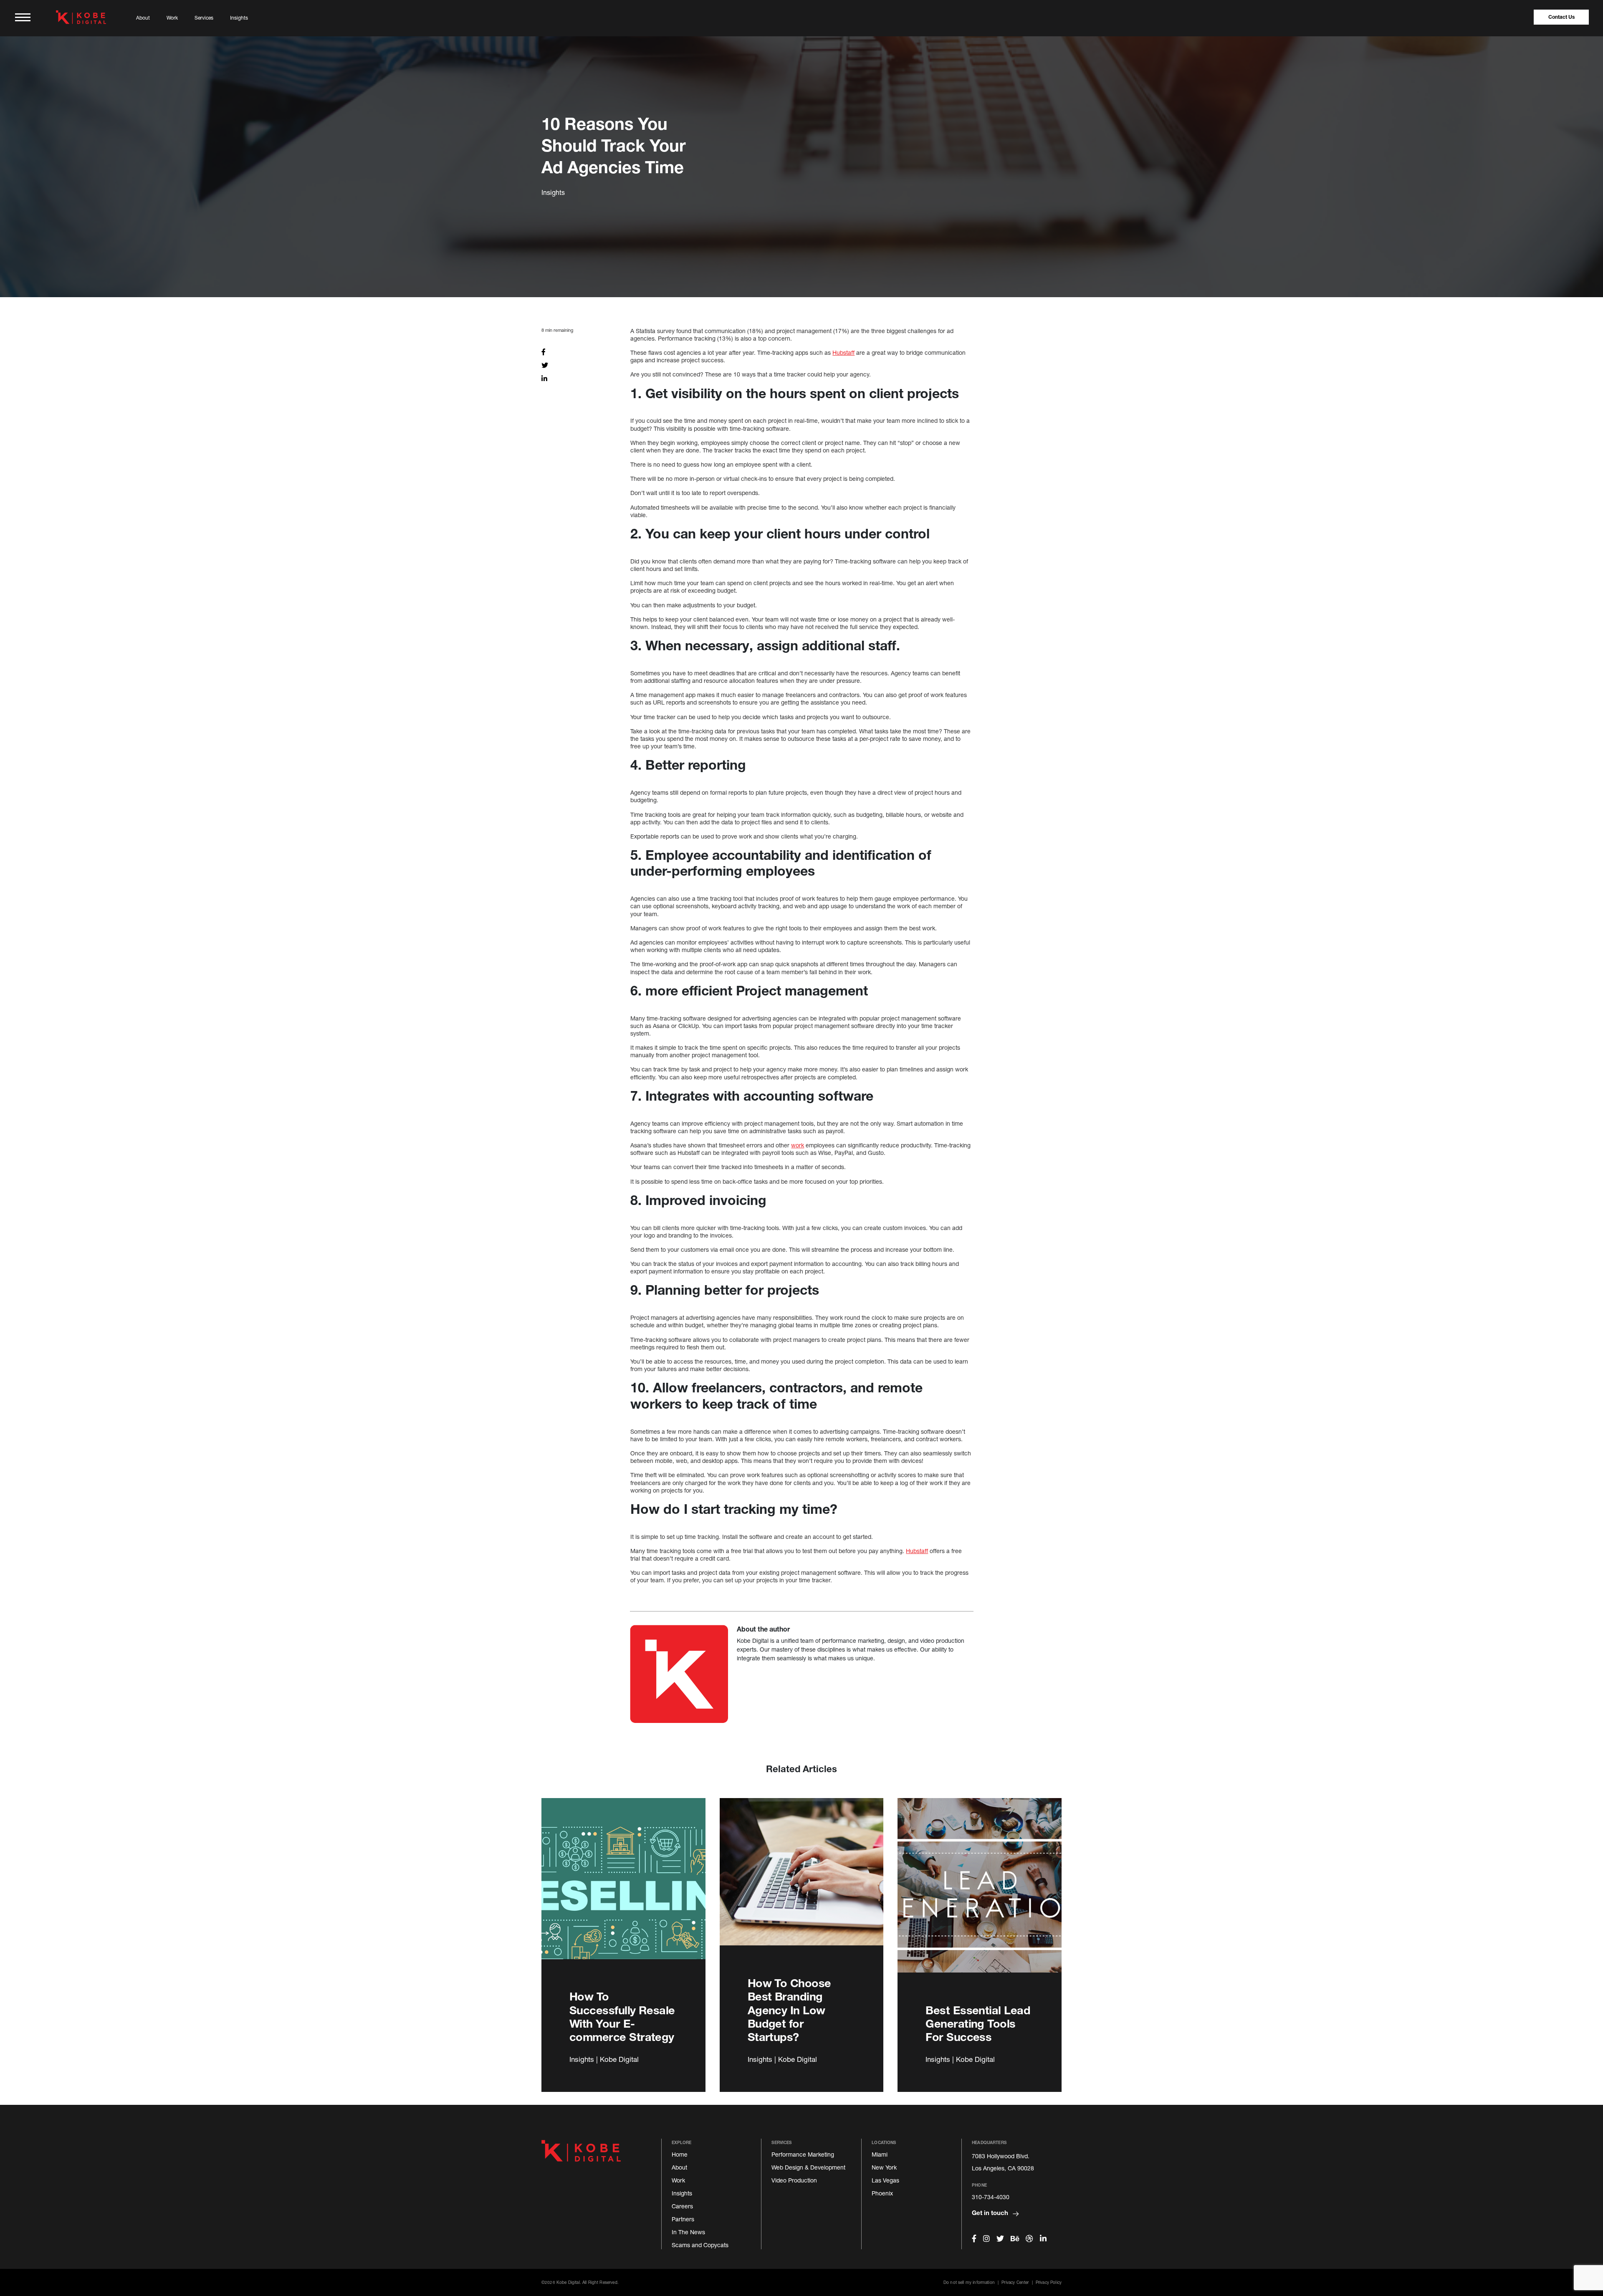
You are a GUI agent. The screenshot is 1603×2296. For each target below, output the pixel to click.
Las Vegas (885, 2180)
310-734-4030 (991, 2197)
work (798, 1145)
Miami (880, 2154)
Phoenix (882, 2193)
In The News (688, 2232)
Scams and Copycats (700, 2245)
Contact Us (1561, 17)
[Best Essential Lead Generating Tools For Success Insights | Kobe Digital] (980, 1895)
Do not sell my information (969, 2282)
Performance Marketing (803, 2154)
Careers (682, 2206)
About (143, 18)
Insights (239, 18)
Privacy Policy (1049, 2282)
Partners (683, 2219)
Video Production (794, 2180)
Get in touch (991, 2213)
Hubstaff (843, 352)
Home (680, 2154)
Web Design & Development (808, 2167)
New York (884, 2167)
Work (172, 18)
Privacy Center (1015, 2282)
